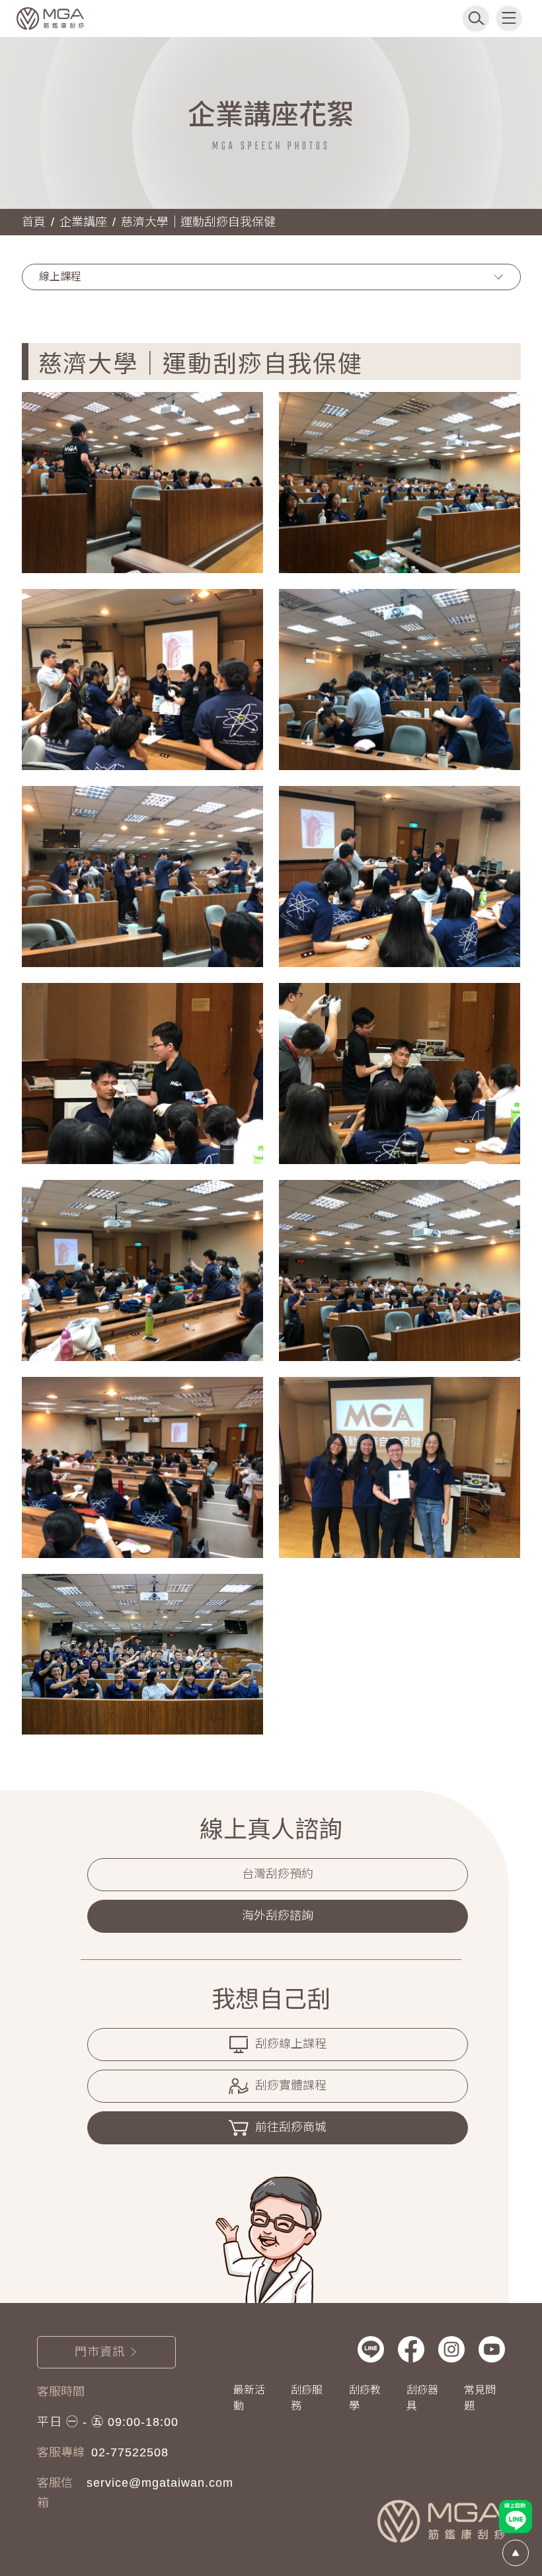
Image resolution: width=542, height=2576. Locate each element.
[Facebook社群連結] (411, 2349)
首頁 (34, 222)
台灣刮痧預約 (278, 1874)
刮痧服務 (307, 2398)
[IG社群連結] (451, 2349)
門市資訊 (100, 2352)
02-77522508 (130, 2452)
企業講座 (83, 222)
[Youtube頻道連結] (492, 2349)
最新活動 (249, 2398)
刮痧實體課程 (291, 2086)
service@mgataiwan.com (160, 2483)
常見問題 (480, 2398)
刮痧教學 (365, 2398)
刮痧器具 (422, 2398)
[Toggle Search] (476, 19)
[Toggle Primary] (509, 19)
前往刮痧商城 (291, 2127)
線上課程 (60, 277)
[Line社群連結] (371, 2349)
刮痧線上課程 (291, 2044)
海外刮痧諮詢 (278, 1916)
